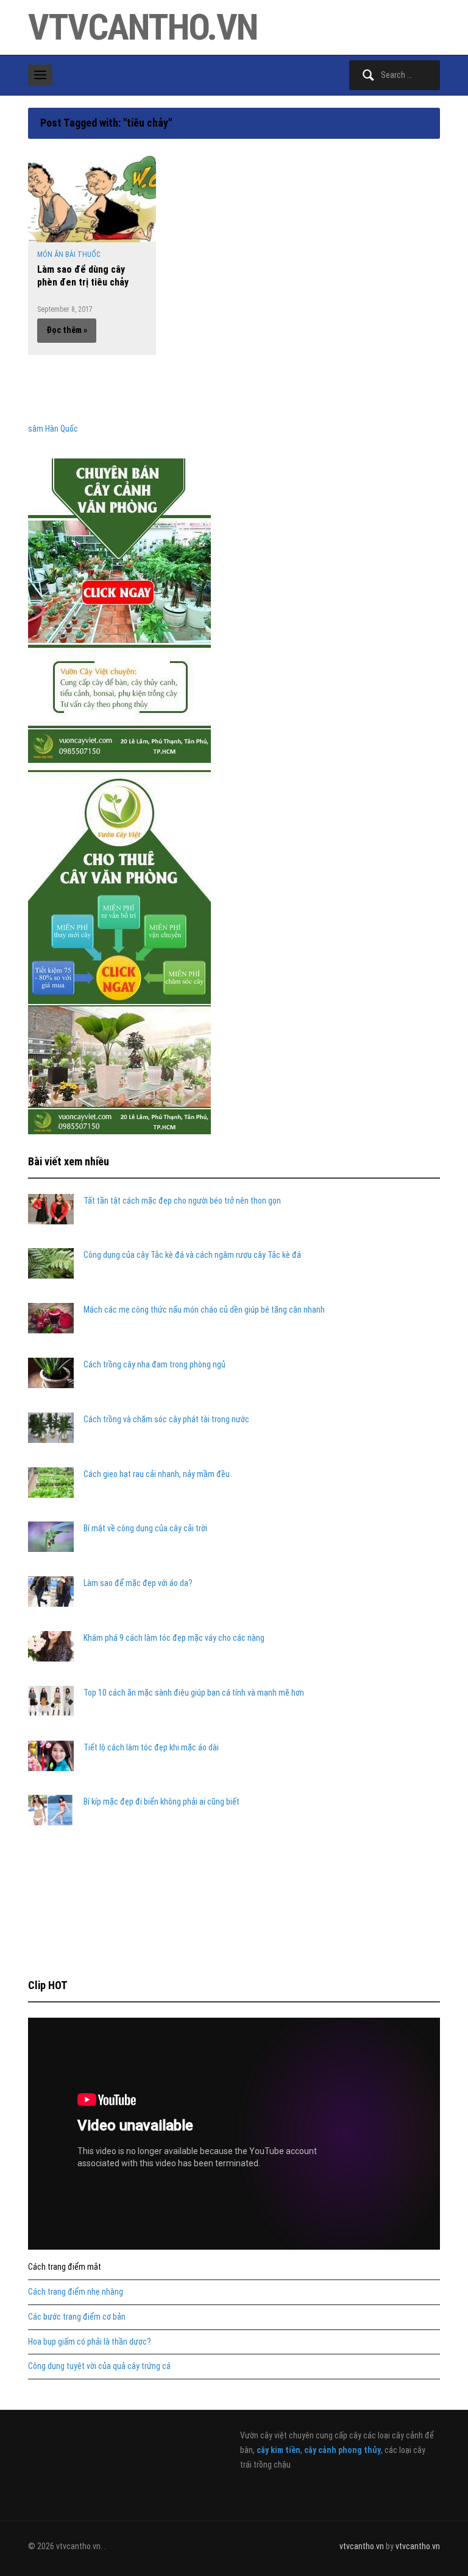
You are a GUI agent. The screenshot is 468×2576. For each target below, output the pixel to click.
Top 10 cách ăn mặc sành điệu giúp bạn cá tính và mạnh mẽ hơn (194, 1693)
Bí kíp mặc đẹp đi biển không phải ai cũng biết (161, 1802)
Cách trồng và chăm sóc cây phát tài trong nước (166, 1419)
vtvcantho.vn (143, 27)
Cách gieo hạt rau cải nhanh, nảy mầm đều (157, 1474)
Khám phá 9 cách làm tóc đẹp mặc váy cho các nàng (174, 1638)
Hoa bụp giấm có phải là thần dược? (90, 2342)
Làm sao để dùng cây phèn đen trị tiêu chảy (83, 276)
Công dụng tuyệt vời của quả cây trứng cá (99, 2366)
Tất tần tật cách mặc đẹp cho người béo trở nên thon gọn (182, 1201)
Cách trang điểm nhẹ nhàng (76, 2292)
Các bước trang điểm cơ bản (77, 2317)
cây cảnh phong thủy (342, 2450)
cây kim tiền (278, 2450)
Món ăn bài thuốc (69, 254)
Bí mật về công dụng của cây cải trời (145, 1528)
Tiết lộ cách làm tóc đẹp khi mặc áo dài (151, 1747)
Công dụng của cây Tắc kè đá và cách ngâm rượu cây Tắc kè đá (192, 1255)
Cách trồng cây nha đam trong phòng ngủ (154, 1364)
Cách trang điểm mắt (65, 2267)
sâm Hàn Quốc (53, 429)
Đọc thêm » (67, 330)
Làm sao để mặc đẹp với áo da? (138, 1583)
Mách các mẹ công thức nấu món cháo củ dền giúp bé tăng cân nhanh (204, 1310)
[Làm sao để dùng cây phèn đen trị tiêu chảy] (92, 197)
